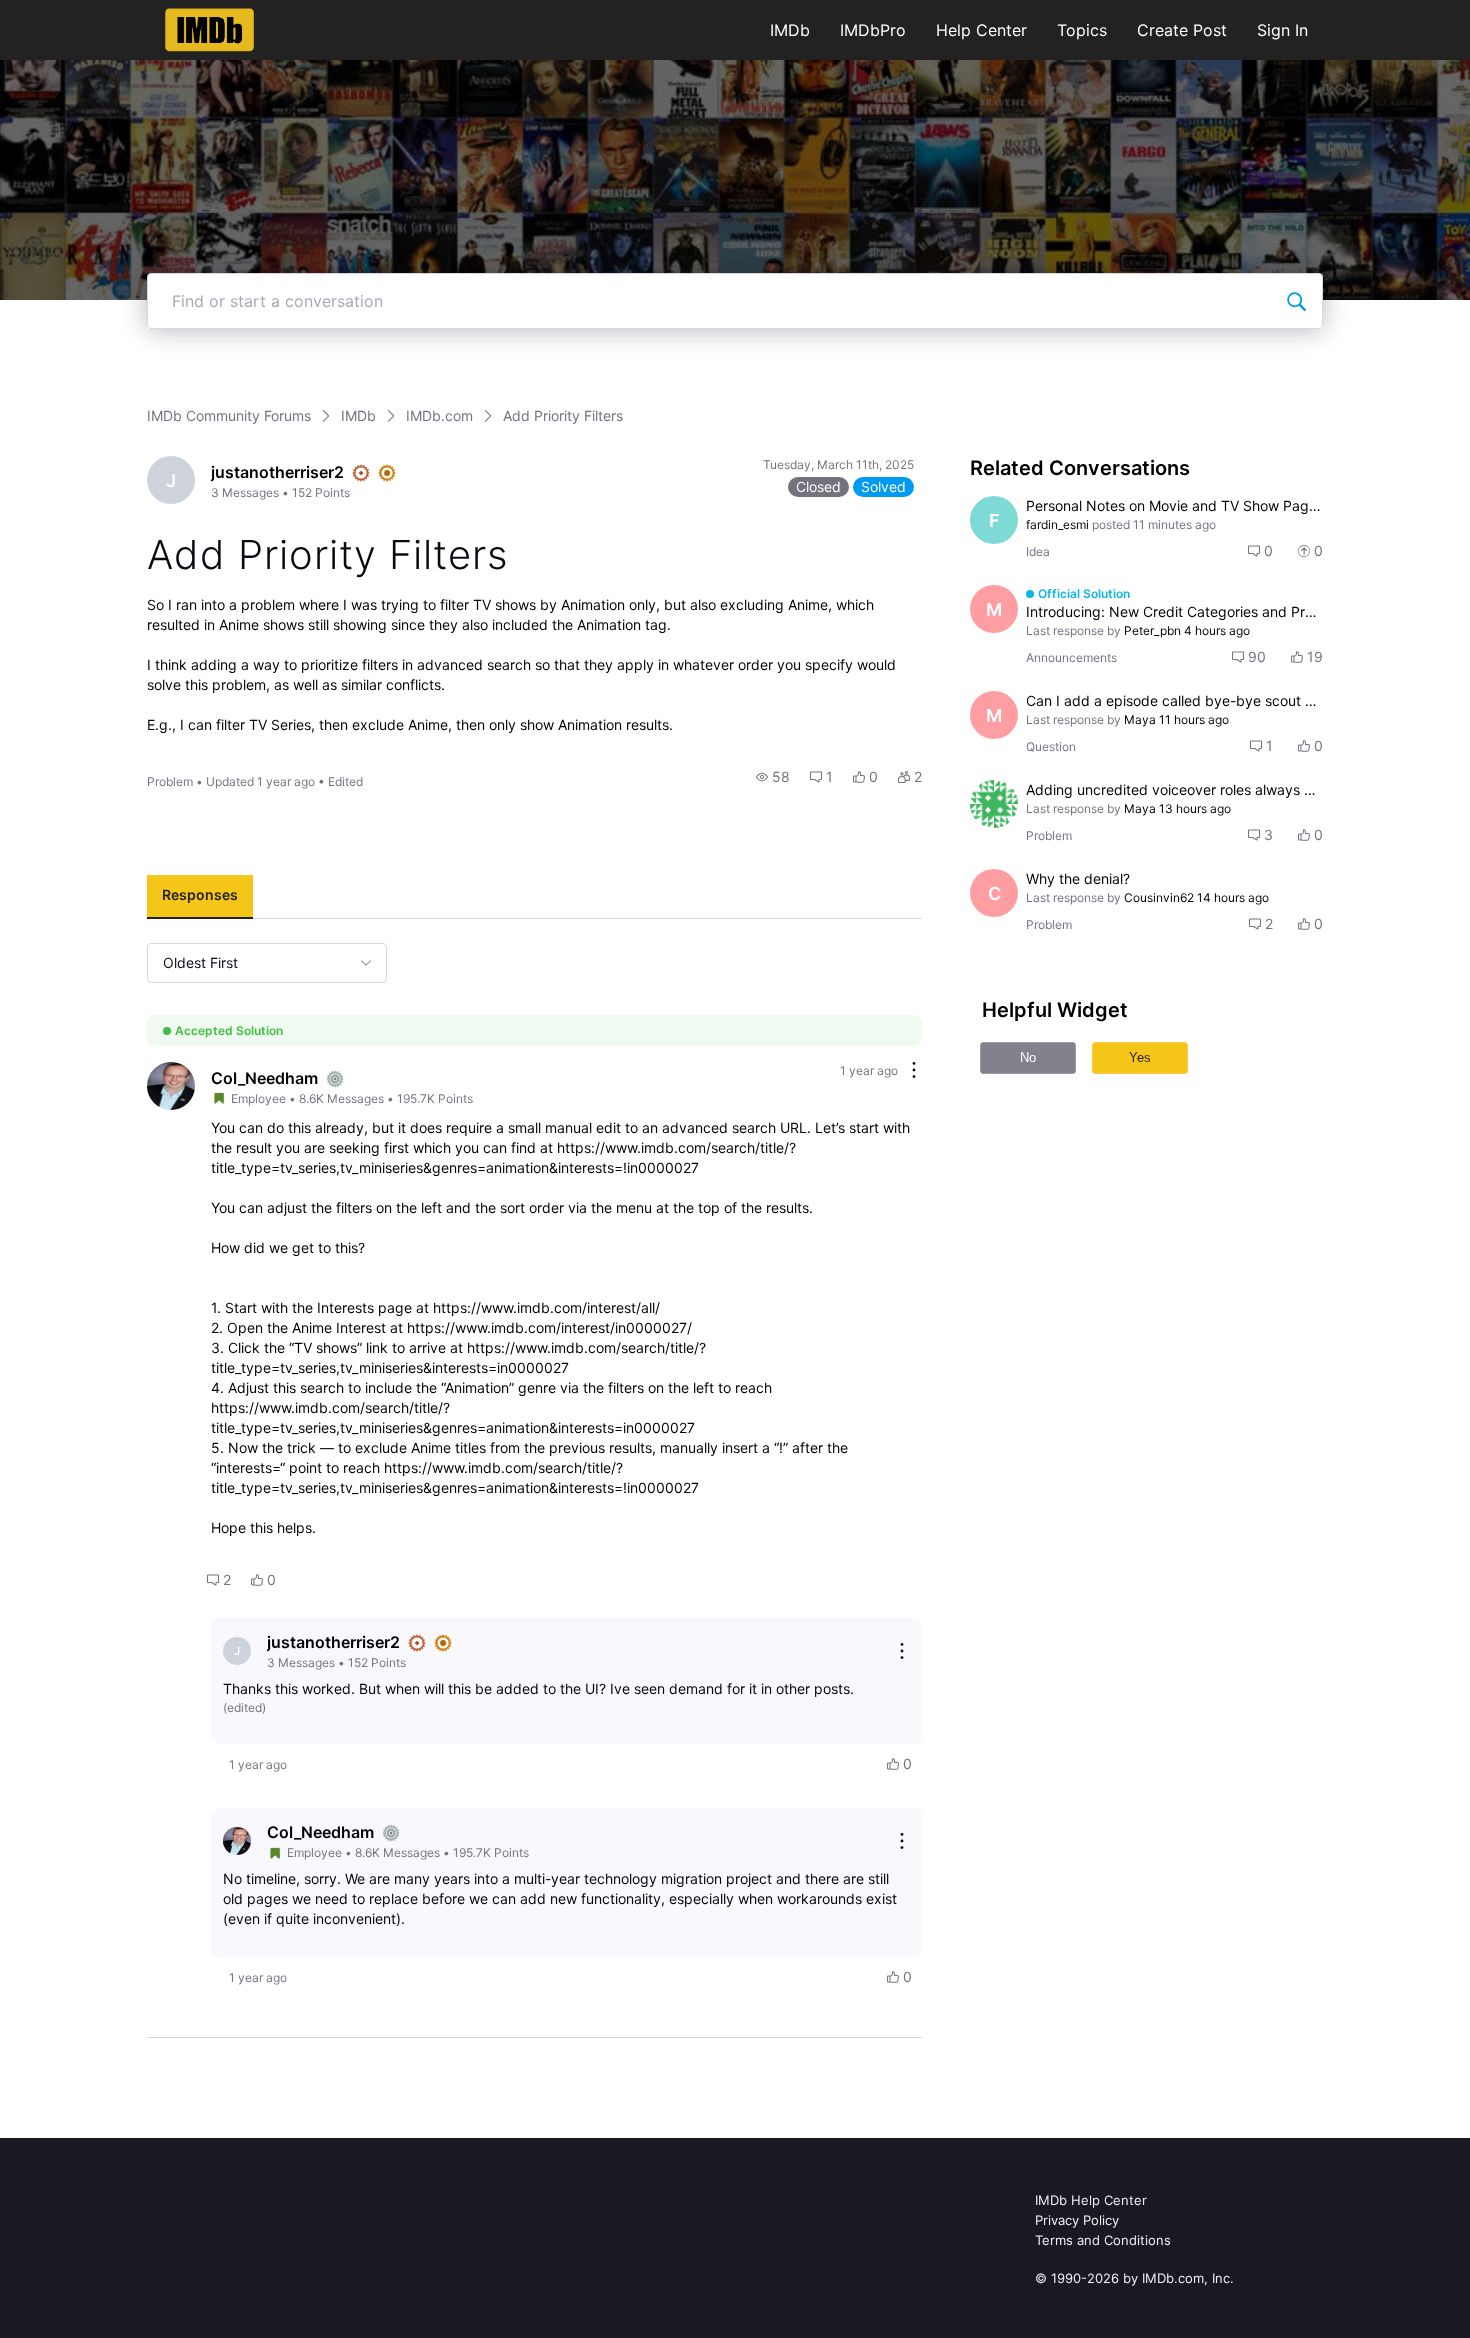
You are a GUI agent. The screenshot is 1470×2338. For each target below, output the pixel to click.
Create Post (1182, 30)
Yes (1140, 1057)
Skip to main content (83, 14)
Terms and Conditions (1103, 2240)
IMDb (790, 30)
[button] (773, 777)
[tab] (200, 897)
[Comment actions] (914, 1071)
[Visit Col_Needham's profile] (171, 1086)
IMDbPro (873, 30)
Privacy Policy (1077, 2220)
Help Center (981, 30)
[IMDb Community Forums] (209, 30)
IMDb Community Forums (229, 415)
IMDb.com (439, 415)
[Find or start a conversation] (1296, 301)
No (1028, 1057)
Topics (1082, 30)
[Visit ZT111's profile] (994, 804)
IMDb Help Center (1091, 2200)
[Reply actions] (902, 1651)
